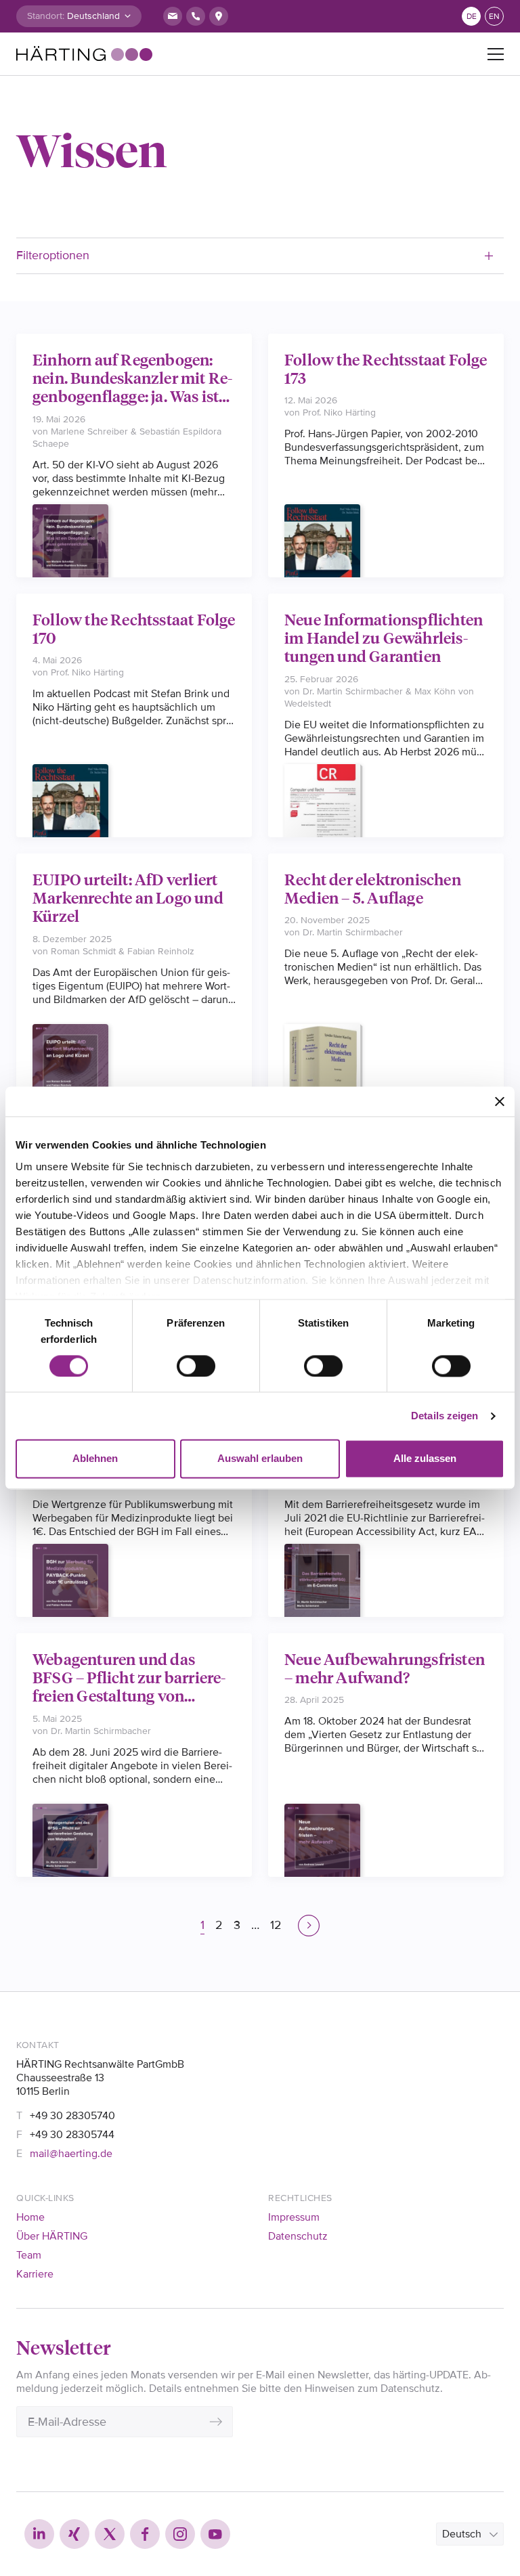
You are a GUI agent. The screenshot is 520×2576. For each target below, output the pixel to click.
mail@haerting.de (71, 2154)
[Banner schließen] (500, 1101)
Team (29, 2255)
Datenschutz (298, 2236)
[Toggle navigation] (496, 54)
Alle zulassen (425, 1459)
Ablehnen (95, 1459)
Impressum (294, 2217)
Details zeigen (445, 1416)
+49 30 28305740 (72, 2116)
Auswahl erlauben (260, 1459)
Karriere (35, 2274)
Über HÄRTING (52, 2236)
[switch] (196, 1366)
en (494, 17)
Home (30, 2217)
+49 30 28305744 (72, 2135)
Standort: (46, 16)
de (472, 17)
